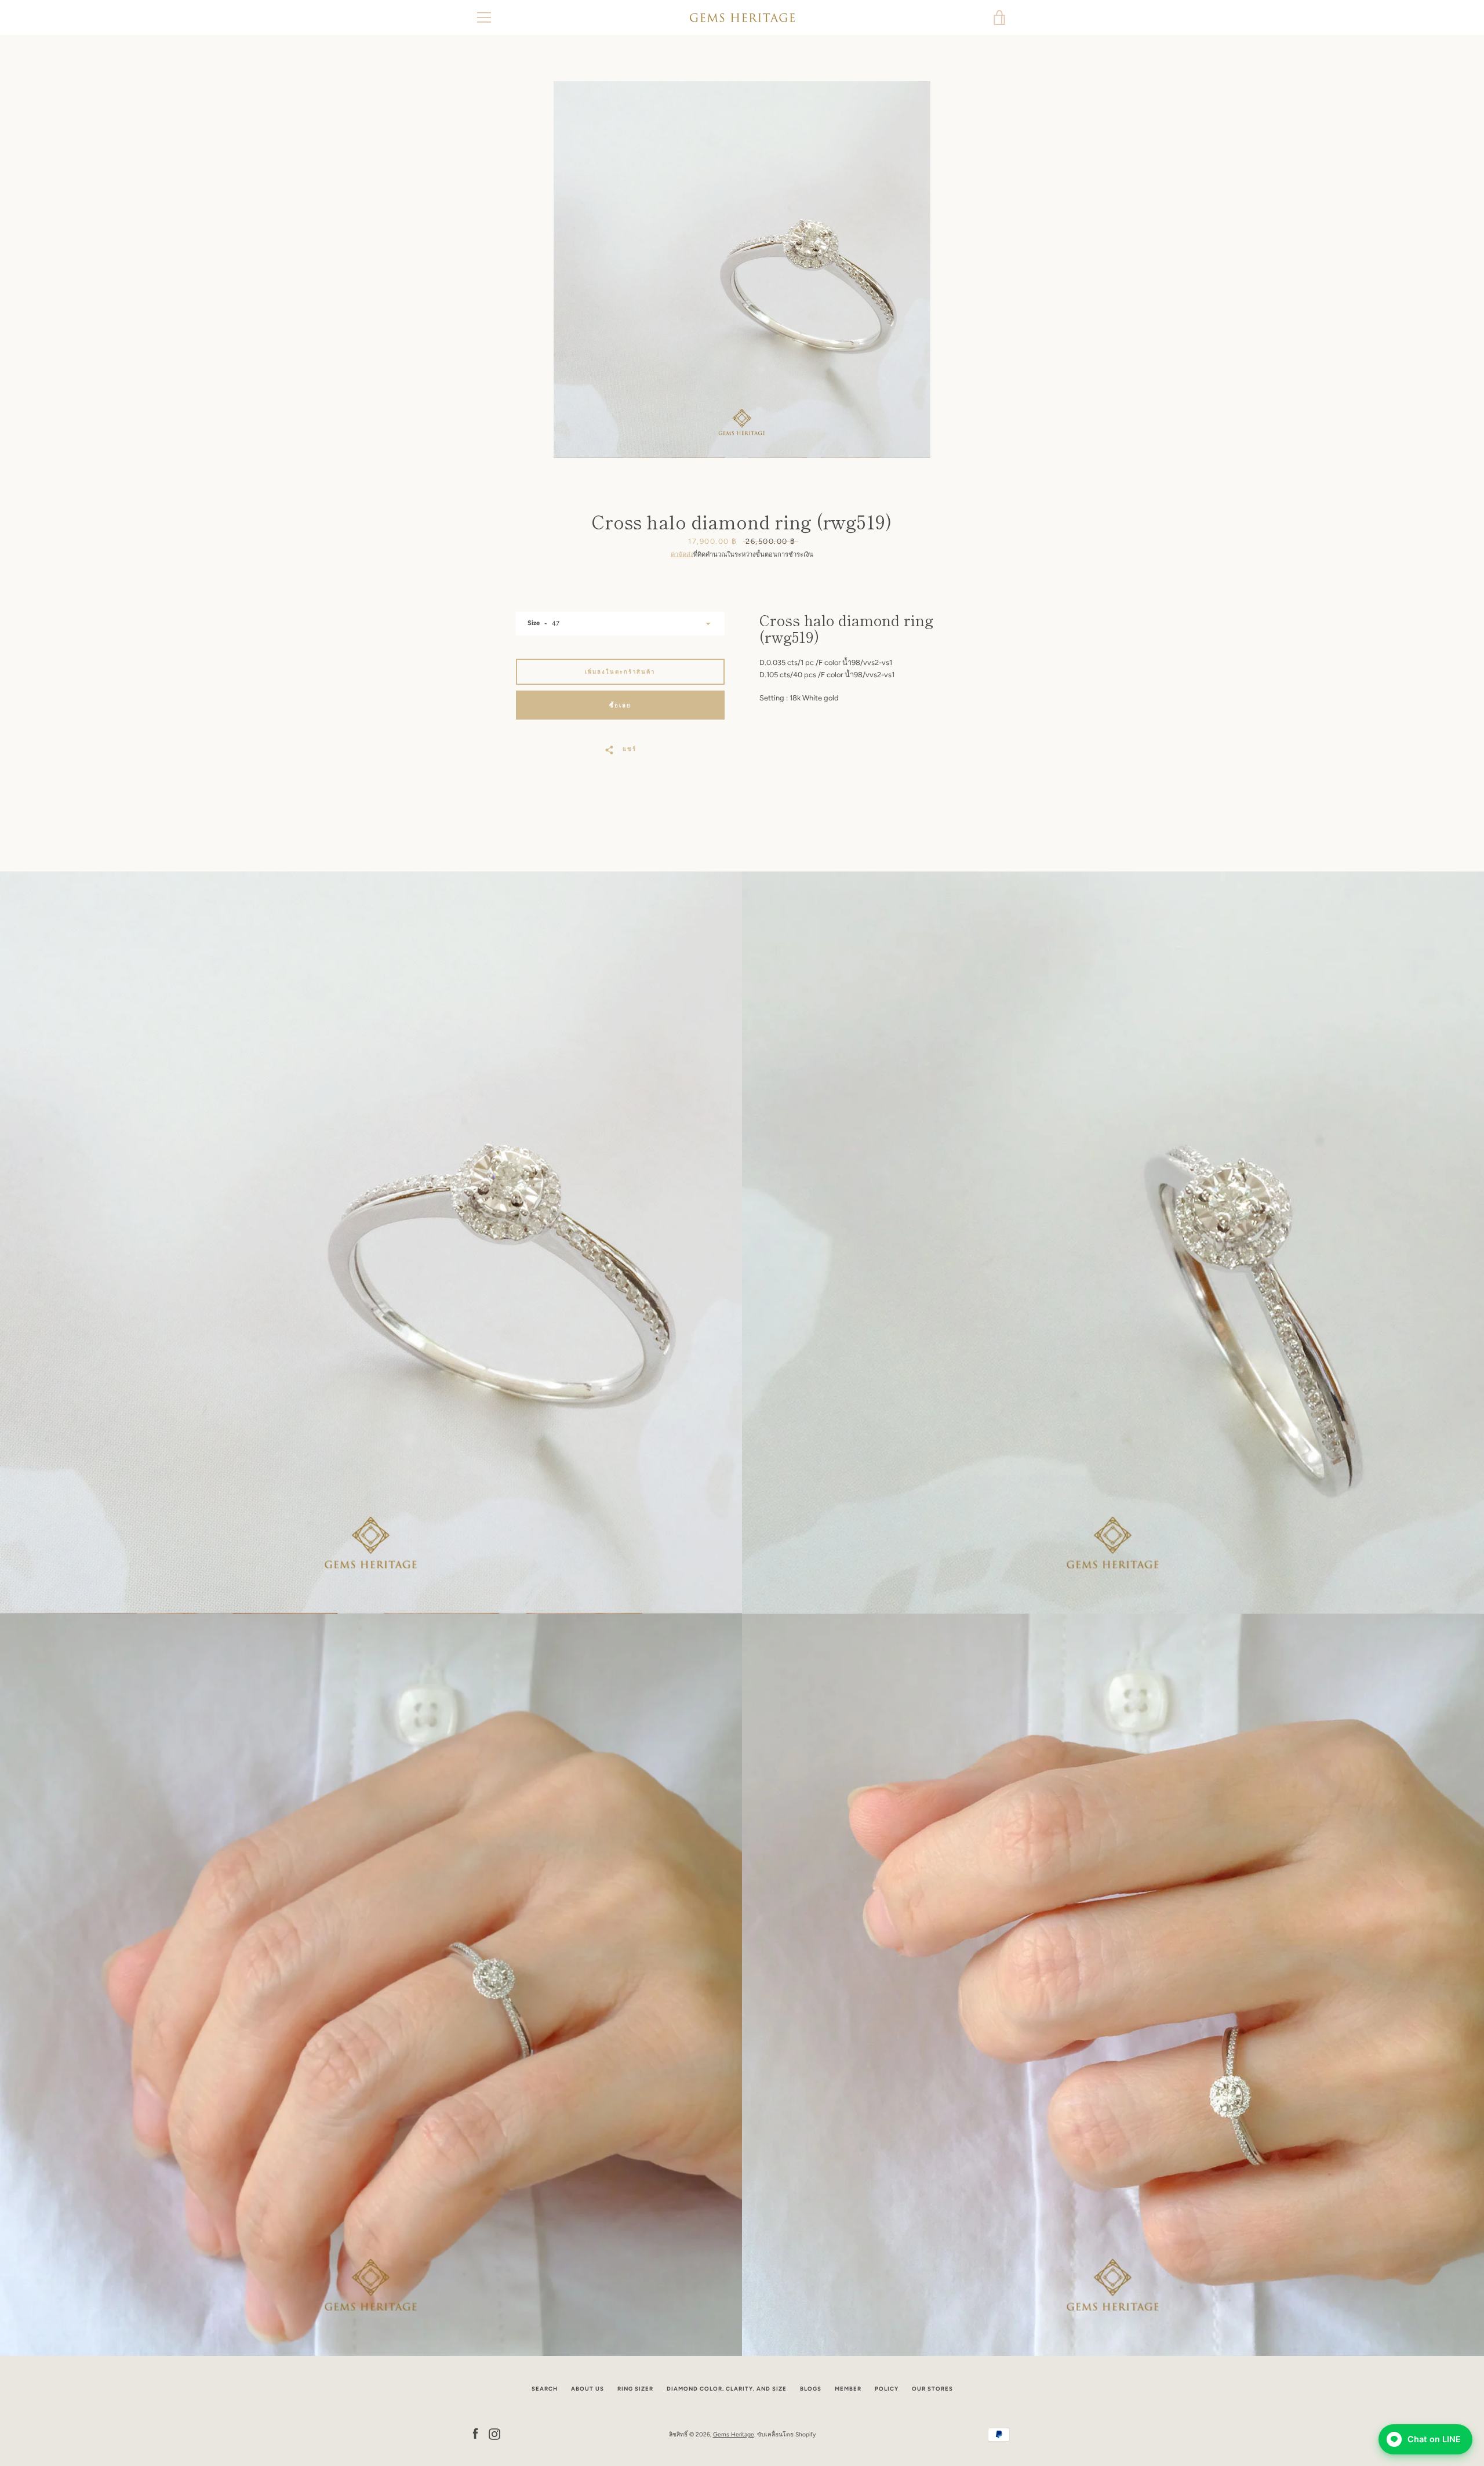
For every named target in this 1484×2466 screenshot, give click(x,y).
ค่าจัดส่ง (682, 554)
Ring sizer (635, 2389)
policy (887, 2389)
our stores (932, 2389)
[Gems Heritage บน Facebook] (475, 2434)
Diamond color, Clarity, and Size (727, 2389)
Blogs (811, 2389)
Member (848, 2389)
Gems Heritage (734, 2434)
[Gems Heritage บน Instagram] (494, 2434)
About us (588, 2389)
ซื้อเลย (620, 705)
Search (545, 2389)
